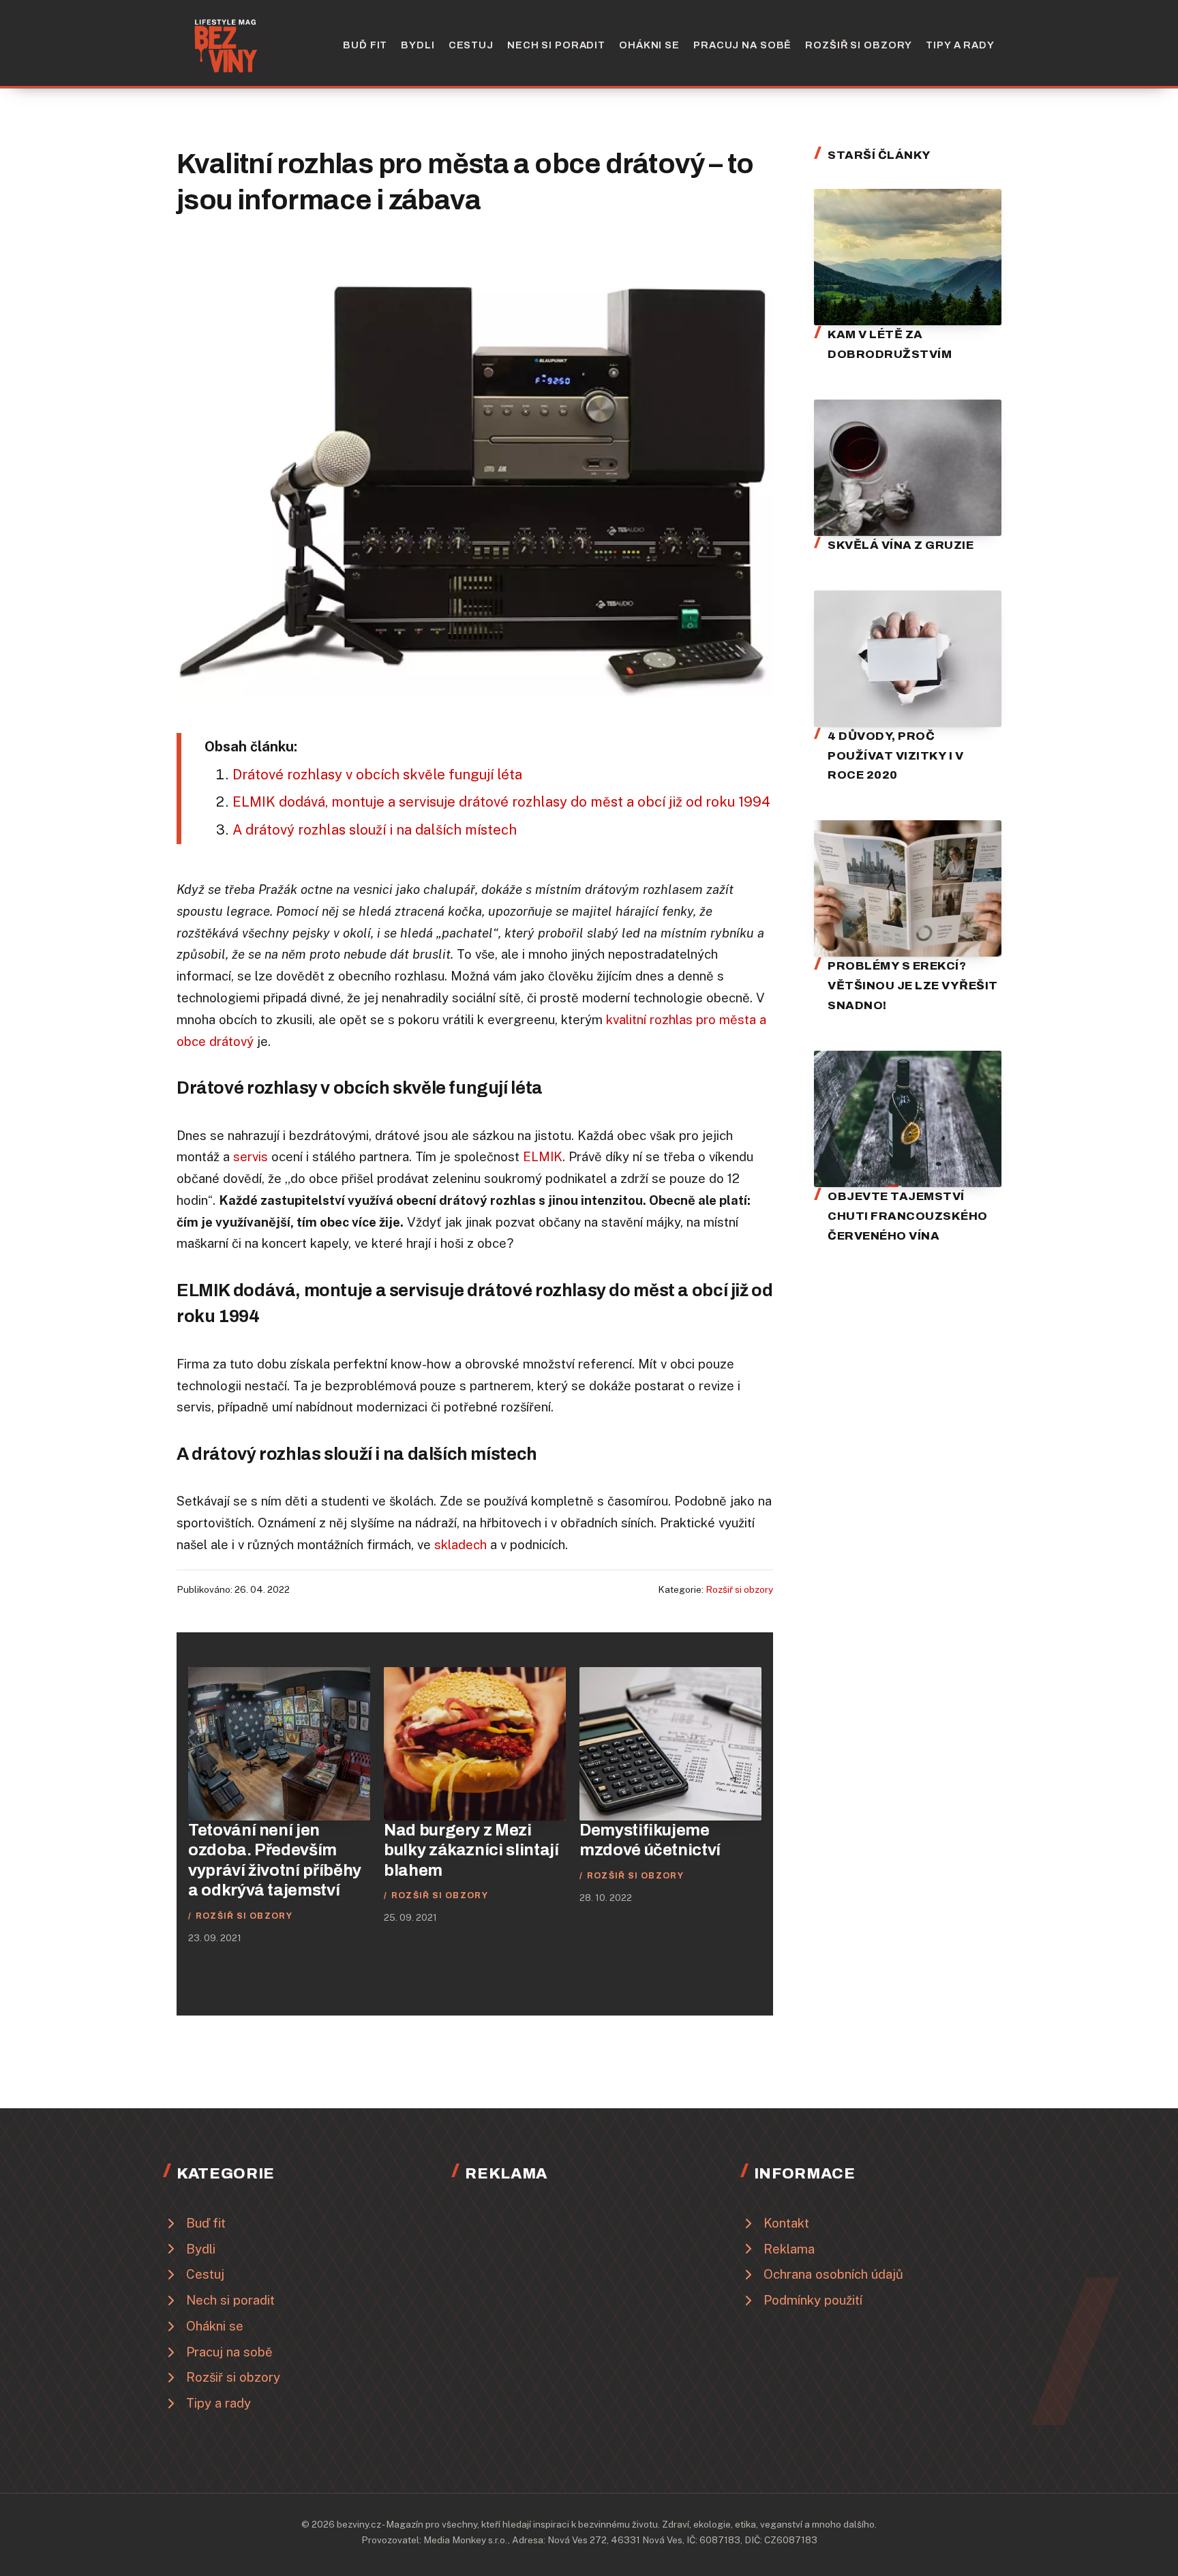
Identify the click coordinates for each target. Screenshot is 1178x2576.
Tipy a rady (960, 45)
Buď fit (365, 45)
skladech (460, 1544)
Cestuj (471, 45)
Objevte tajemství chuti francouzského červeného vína (908, 1216)
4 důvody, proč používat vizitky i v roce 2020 (895, 756)
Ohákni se (649, 45)
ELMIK (543, 1156)
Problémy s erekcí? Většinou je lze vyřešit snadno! (913, 986)
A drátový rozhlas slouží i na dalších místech (375, 830)
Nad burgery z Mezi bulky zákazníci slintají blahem (471, 1850)
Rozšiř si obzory (859, 45)
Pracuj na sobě (742, 45)
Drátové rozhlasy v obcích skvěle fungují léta (377, 775)
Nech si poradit (556, 45)
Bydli (418, 45)
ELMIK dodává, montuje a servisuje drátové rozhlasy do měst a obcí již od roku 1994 (501, 802)
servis (251, 1156)
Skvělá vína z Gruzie (901, 545)
